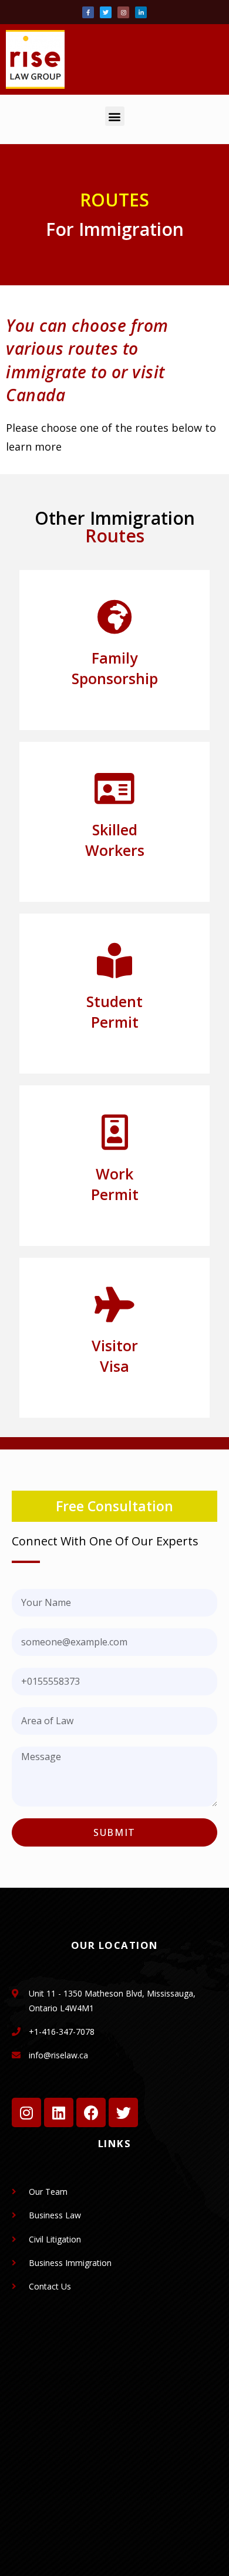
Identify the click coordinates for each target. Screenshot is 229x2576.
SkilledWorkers (115, 840)
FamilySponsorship (115, 668)
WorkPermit (115, 1184)
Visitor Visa (115, 1356)
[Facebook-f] (88, 12)
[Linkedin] (59, 2112)
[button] (115, 116)
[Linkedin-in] (141, 12)
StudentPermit (114, 1012)
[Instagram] (123, 12)
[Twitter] (106, 12)
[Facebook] (91, 2112)
